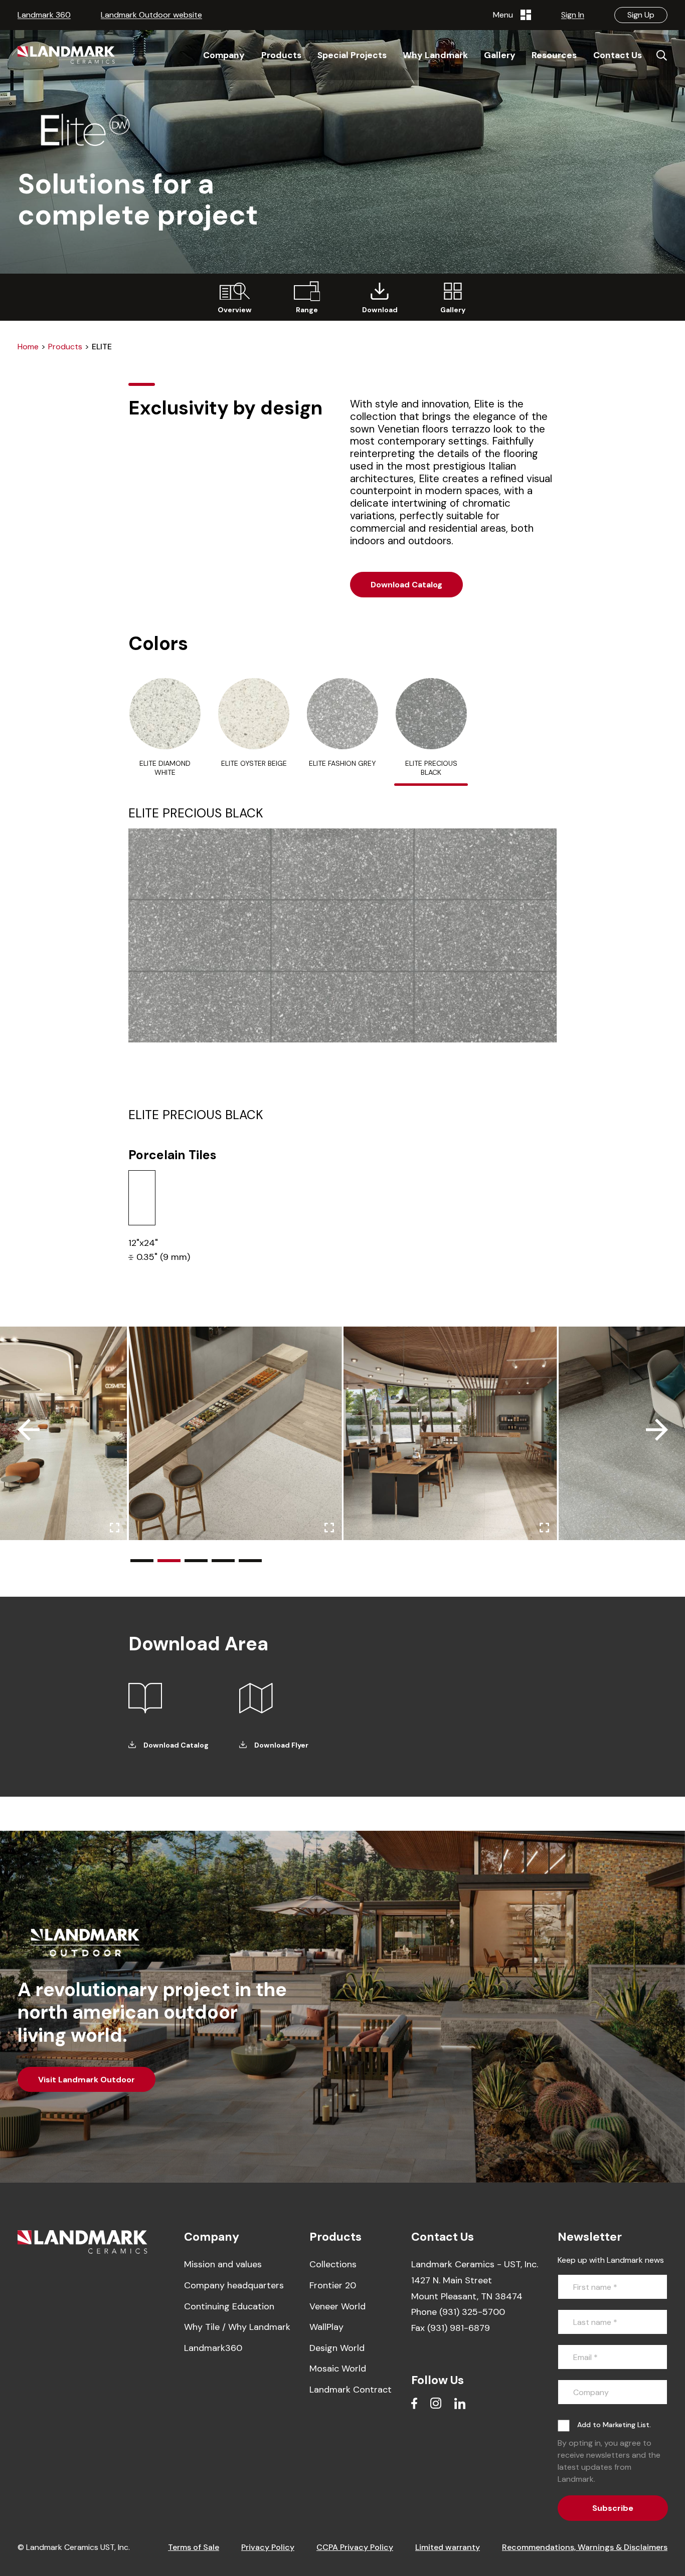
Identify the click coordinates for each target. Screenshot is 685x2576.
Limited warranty (448, 2547)
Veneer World (337, 2306)
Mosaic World (338, 2369)
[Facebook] (414, 2403)
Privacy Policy (268, 2547)
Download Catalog (406, 585)
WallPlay (326, 2327)
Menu (505, 15)
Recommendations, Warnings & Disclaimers (585, 2547)
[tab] (165, 732)
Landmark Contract (351, 2390)
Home (28, 347)
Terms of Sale (194, 2547)
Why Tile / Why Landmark (237, 2327)
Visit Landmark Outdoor (87, 2080)
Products (65, 347)
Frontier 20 (333, 2285)
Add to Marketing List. (614, 2425)
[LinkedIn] (460, 2403)
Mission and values (223, 2264)
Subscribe (613, 2508)
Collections (333, 2264)
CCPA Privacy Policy (355, 2547)
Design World (337, 2348)
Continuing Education (229, 2306)
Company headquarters (234, 2285)
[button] (142, 1561)
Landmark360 (213, 2348)
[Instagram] (436, 2403)
